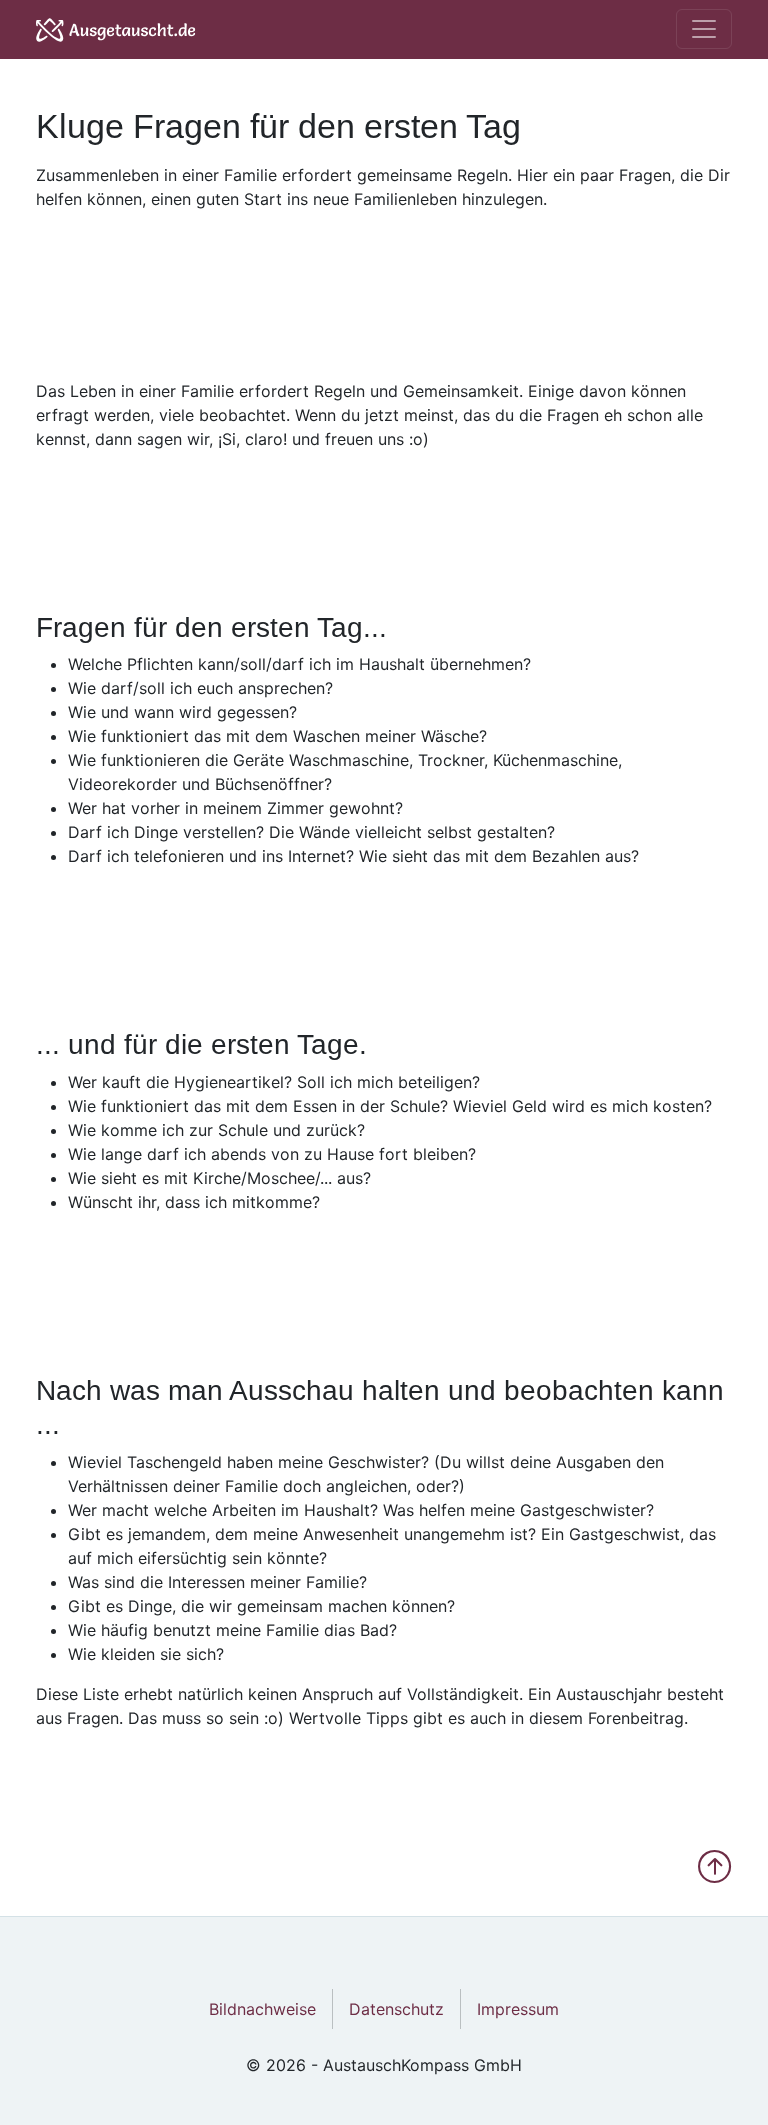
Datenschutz (396, 2009)
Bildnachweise (262, 2009)
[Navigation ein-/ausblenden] (704, 29)
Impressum (518, 2009)
